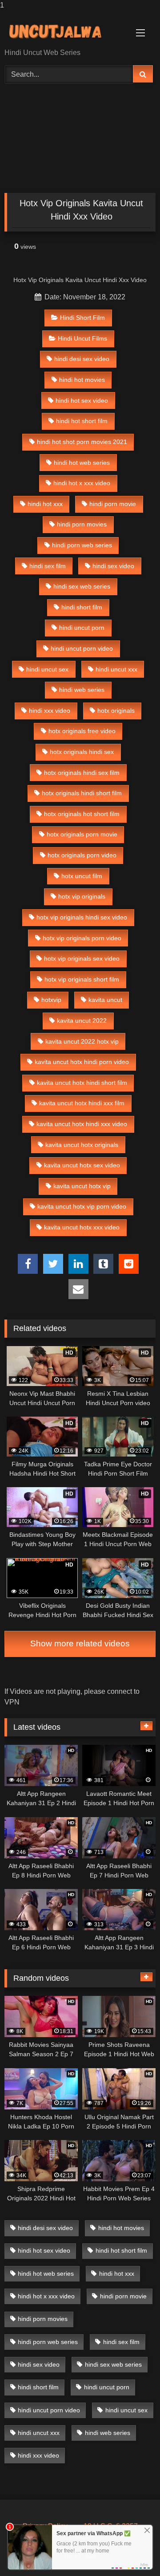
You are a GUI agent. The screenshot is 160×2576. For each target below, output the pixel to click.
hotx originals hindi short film (82, 793)
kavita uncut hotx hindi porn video (82, 1062)
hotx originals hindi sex (82, 752)
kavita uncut (105, 1000)
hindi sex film (48, 566)
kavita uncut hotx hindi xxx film (82, 1103)
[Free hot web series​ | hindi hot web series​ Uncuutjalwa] (66, 30)
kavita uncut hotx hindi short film (82, 1083)
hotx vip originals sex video (82, 958)
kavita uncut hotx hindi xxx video (82, 1124)
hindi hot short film (82, 421)
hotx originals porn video (82, 855)
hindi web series (82, 690)
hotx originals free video (82, 731)
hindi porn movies (82, 524)
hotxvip (51, 1000)
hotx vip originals (82, 896)
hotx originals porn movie (82, 834)
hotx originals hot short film (82, 814)
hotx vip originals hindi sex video (82, 917)
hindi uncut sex (47, 669)
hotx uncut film (82, 876)
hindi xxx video (50, 711)
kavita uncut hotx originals (82, 1145)
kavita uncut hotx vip (82, 1186)
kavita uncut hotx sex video (82, 1165)
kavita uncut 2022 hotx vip (82, 1041)
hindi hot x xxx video (82, 483)
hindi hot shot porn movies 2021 (82, 442)
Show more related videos (80, 1643)
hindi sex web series (82, 586)
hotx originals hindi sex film (82, 773)
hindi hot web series (82, 463)
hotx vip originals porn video (82, 938)
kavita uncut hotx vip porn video (82, 1206)
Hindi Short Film (82, 318)
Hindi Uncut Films (82, 338)
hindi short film (82, 607)
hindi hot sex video (82, 401)
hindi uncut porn (82, 628)
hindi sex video (113, 566)
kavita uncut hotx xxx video (82, 1227)
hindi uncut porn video (82, 648)
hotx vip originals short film (82, 979)
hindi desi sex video (82, 359)
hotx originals (116, 711)
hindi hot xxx (45, 504)
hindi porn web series (82, 545)
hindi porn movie (113, 504)
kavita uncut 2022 (82, 1021)
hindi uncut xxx (116, 669)
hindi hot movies (82, 380)
